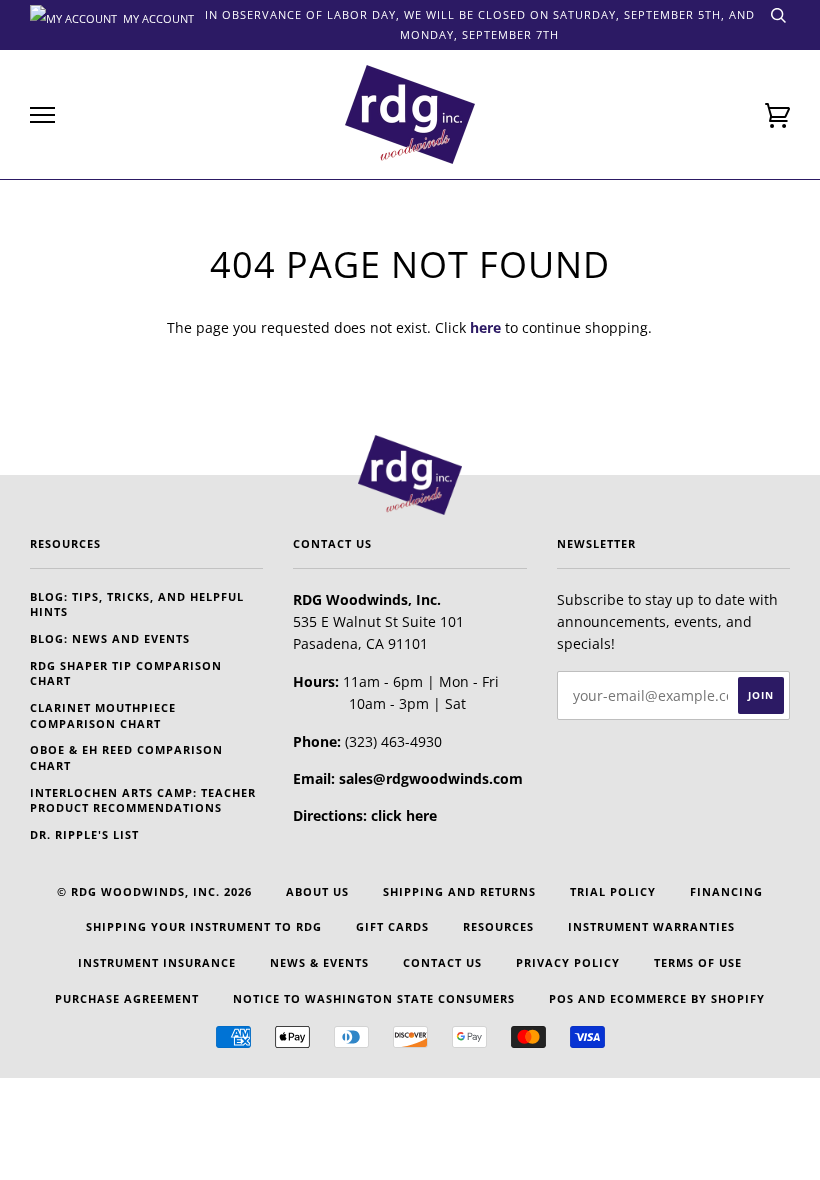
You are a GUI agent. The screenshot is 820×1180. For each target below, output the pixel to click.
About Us (317, 891)
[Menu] (42, 115)
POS (561, 998)
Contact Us (442, 962)
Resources (498, 926)
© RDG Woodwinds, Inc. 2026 (154, 891)
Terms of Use (698, 962)
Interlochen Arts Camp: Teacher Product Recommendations (143, 800)
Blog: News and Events (110, 638)
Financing (726, 891)
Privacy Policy (568, 962)
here (485, 327)
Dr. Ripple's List (84, 834)
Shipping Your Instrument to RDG (204, 926)
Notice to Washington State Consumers (374, 998)
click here (404, 815)
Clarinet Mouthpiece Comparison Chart (103, 715)
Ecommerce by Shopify (687, 998)
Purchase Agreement (127, 998)
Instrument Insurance (157, 962)
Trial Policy (613, 891)
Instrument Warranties (651, 926)
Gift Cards (392, 926)
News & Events (319, 962)
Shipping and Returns (459, 891)
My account (157, 17)
